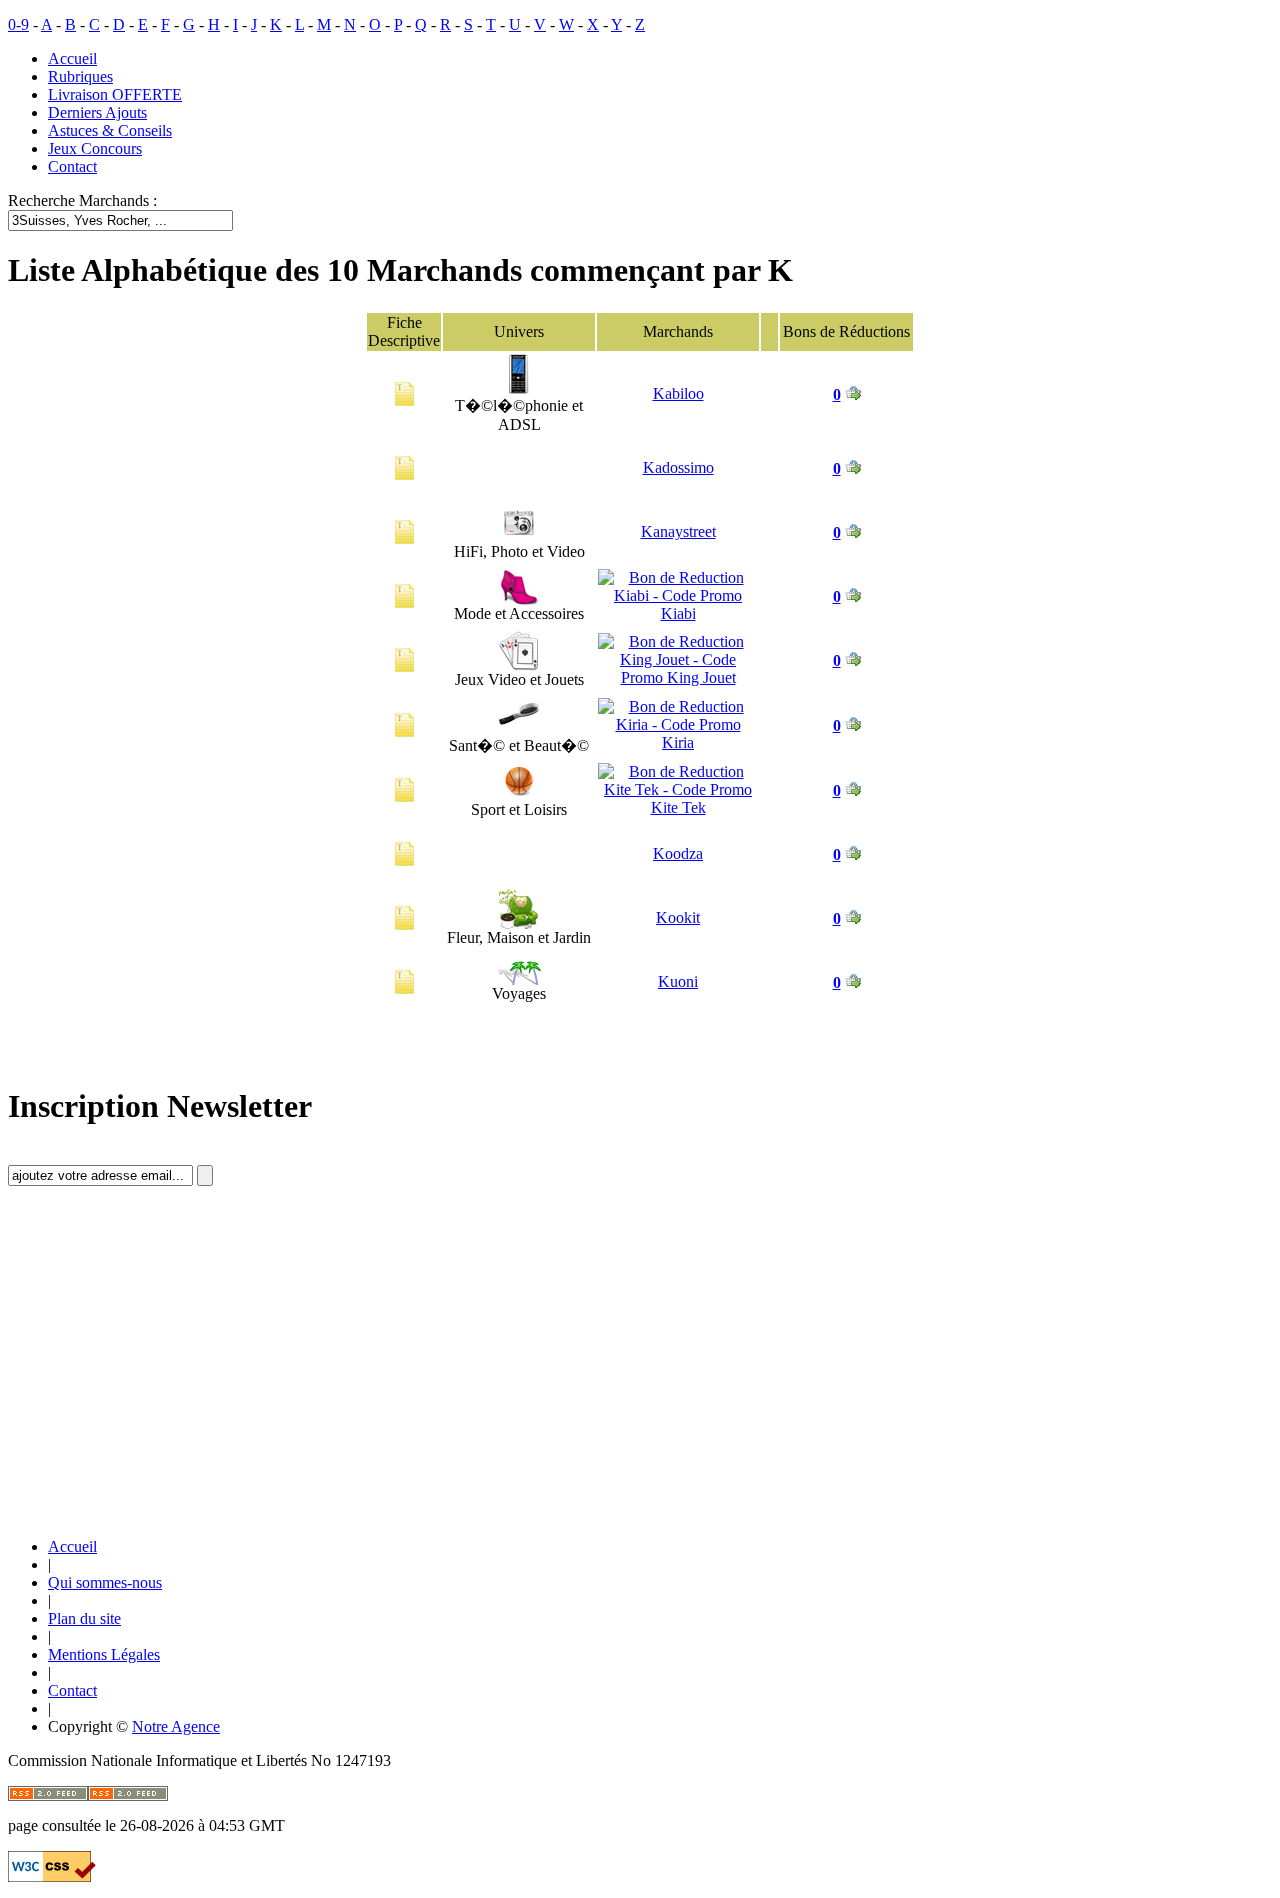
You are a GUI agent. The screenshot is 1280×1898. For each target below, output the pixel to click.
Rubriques (80, 76)
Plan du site (84, 1618)
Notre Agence (176, 1726)
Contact (72, 166)
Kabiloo (678, 393)
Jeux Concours (95, 148)
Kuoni (678, 981)
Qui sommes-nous (105, 1582)
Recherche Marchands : (82, 200)
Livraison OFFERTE (115, 94)
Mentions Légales (104, 1654)
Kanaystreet (678, 531)
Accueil (72, 58)
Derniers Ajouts (97, 112)
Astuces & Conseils (110, 130)
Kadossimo (678, 467)
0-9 (18, 24)
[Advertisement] (158, 1379)
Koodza (678, 853)
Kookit (678, 917)
